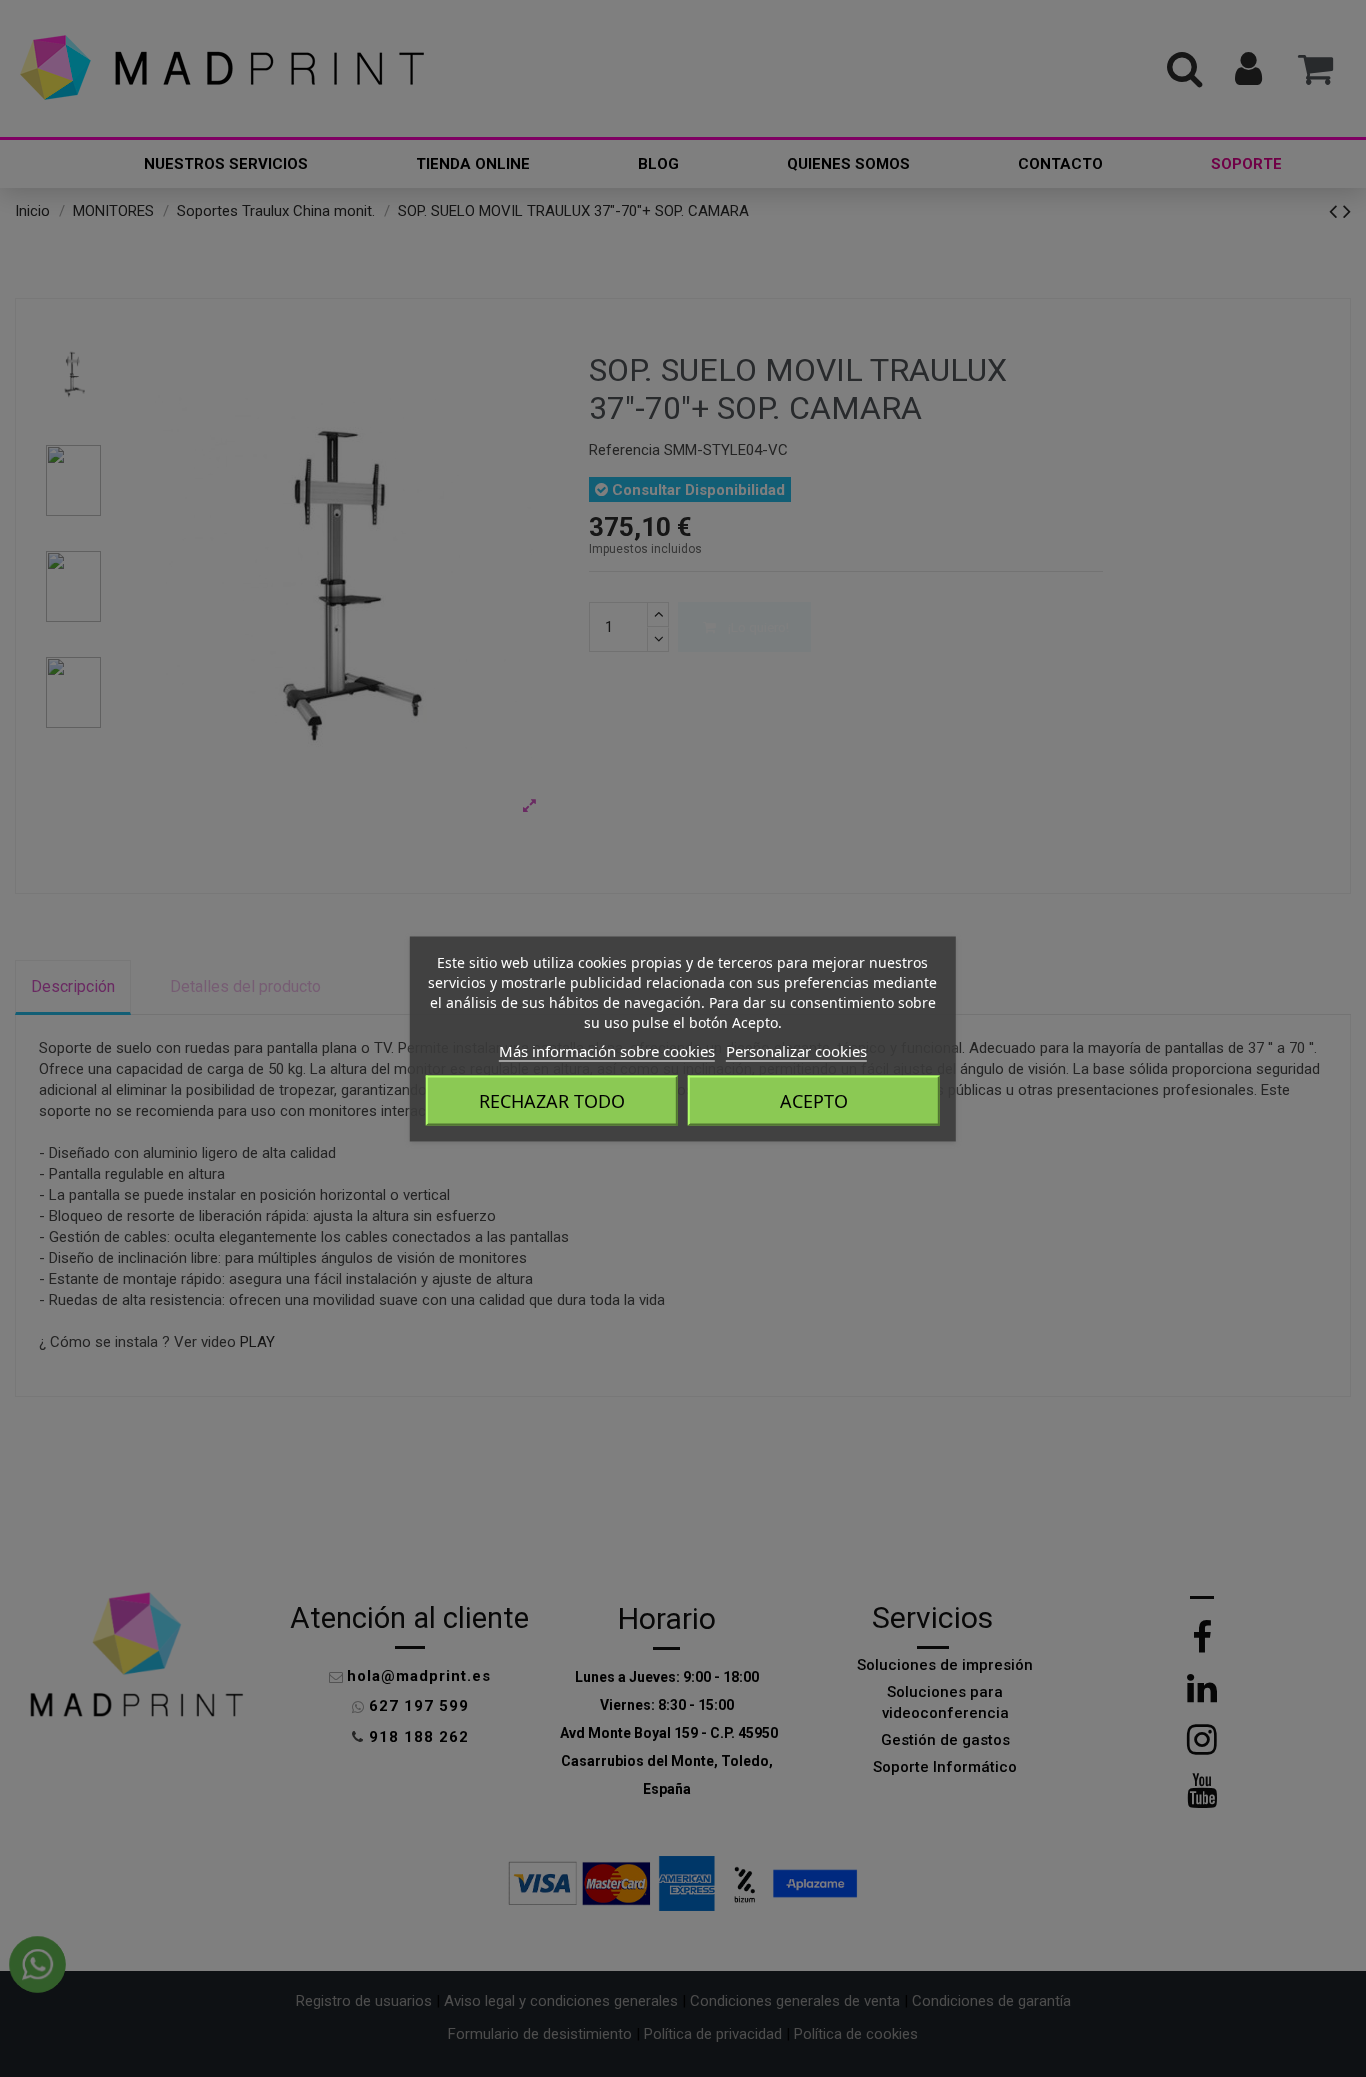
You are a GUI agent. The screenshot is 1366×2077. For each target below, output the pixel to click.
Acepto (814, 1100)
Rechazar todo (552, 1100)
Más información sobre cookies (607, 1050)
